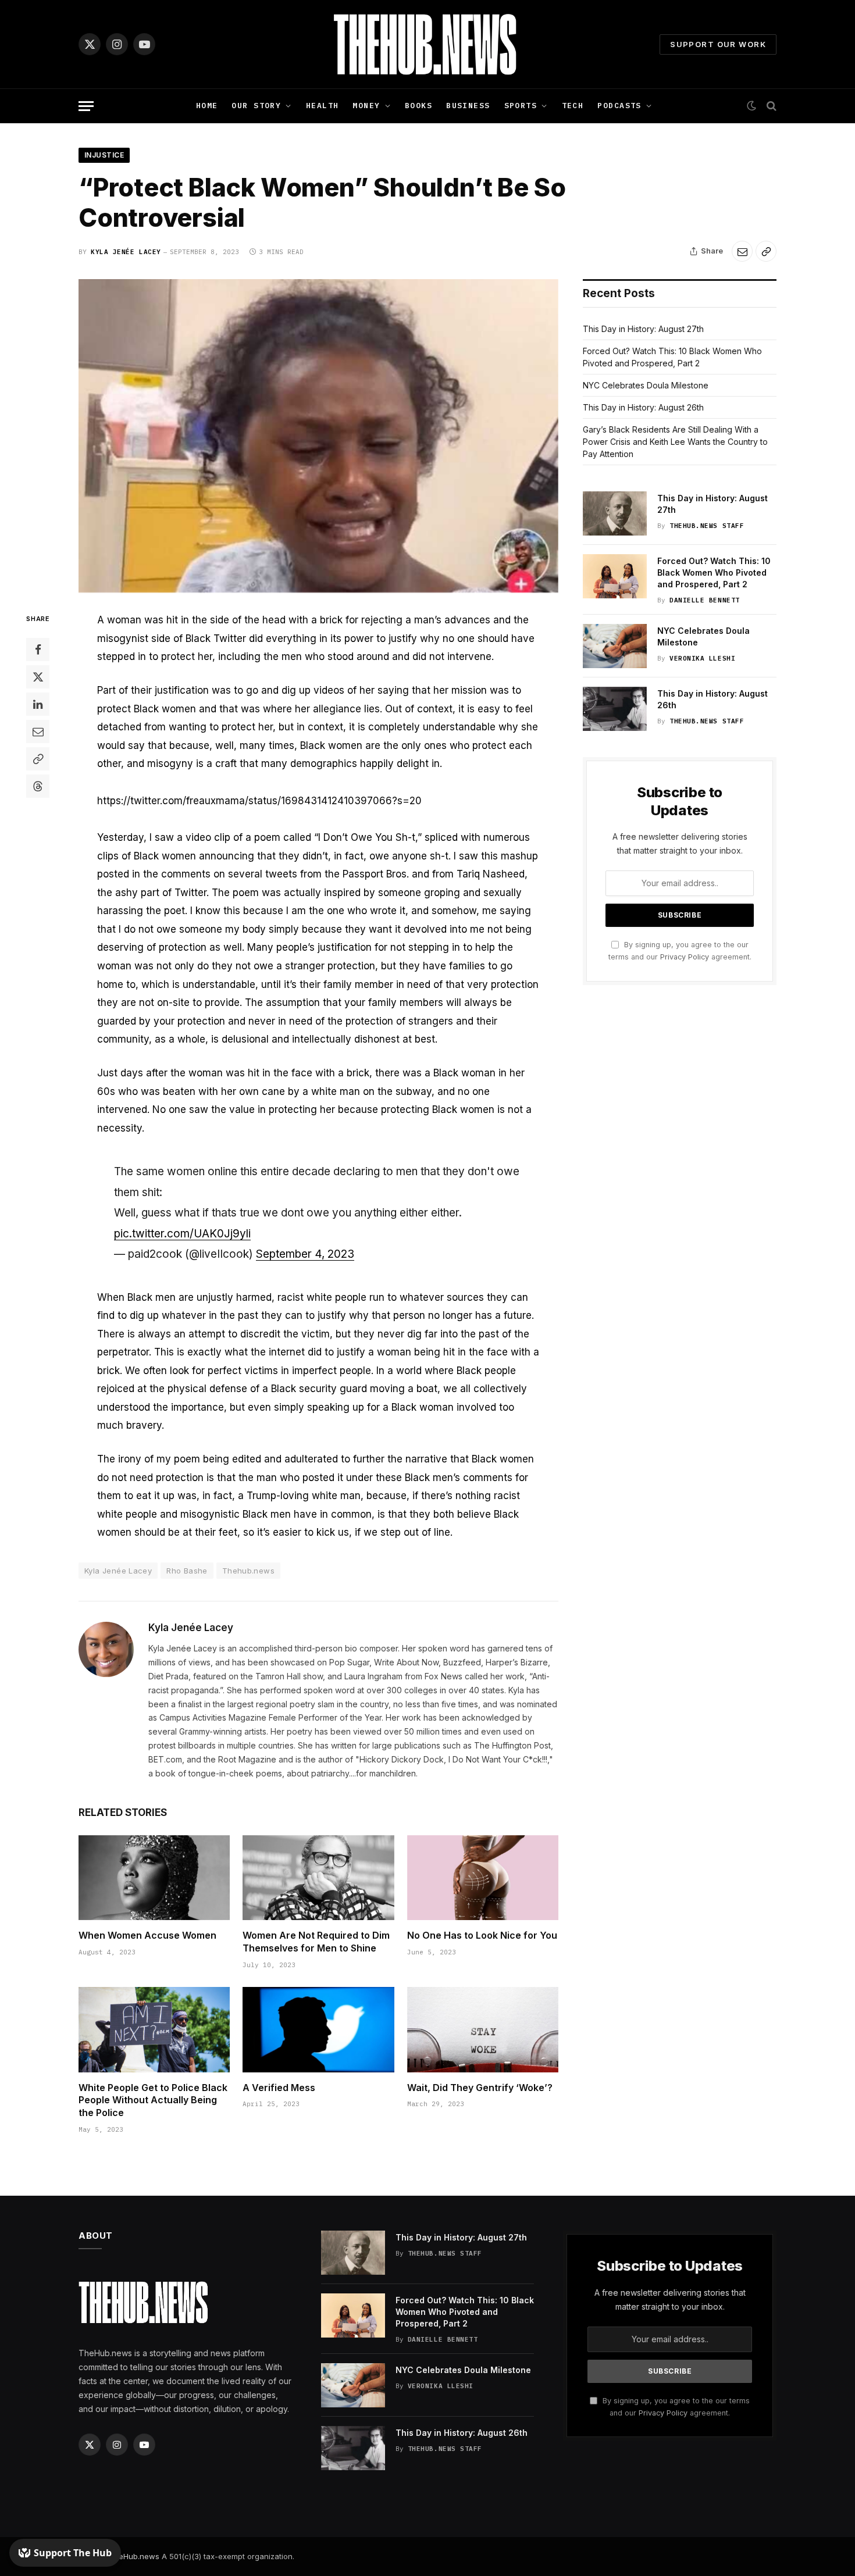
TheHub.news (134, 2556)
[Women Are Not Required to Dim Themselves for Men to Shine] (318, 1878)
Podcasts (619, 106)
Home (207, 106)
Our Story (256, 106)
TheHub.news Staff (707, 526)
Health (323, 106)
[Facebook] (38, 650)
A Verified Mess (279, 2088)
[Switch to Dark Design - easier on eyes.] (751, 106)
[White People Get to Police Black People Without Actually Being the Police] (154, 2029)
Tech (573, 106)
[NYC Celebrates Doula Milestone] (615, 646)
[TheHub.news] (427, 44)
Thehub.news (248, 1571)
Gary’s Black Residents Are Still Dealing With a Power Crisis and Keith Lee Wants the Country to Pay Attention (675, 442)
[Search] (770, 106)
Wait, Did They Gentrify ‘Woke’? (480, 2088)
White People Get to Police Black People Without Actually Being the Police (153, 2100)
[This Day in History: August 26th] (615, 709)
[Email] (38, 732)
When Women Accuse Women (147, 1935)
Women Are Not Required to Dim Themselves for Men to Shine (316, 1942)
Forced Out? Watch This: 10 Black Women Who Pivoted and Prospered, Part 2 (714, 572)
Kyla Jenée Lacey (126, 252)
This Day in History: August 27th (643, 329)
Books (418, 106)
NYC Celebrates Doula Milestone (646, 385)
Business (468, 106)
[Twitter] (38, 677)
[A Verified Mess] (318, 2029)
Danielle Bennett (705, 600)
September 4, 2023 (305, 1254)
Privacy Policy (685, 957)
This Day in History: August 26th (643, 407)
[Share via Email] (742, 251)
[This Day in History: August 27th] (615, 513)
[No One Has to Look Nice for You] (483, 1878)
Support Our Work (718, 44)
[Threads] (38, 787)
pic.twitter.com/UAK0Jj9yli (182, 1234)
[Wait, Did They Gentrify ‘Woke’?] (483, 2029)
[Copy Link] (766, 251)
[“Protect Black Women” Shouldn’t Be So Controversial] (318, 436)
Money (366, 106)
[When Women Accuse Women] (154, 1878)
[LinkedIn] (38, 705)
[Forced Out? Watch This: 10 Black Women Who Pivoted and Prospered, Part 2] (615, 576)
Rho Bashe (187, 1571)
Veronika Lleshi (702, 658)
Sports (521, 106)
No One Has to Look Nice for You (482, 1935)
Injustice (104, 155)
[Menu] (86, 106)
